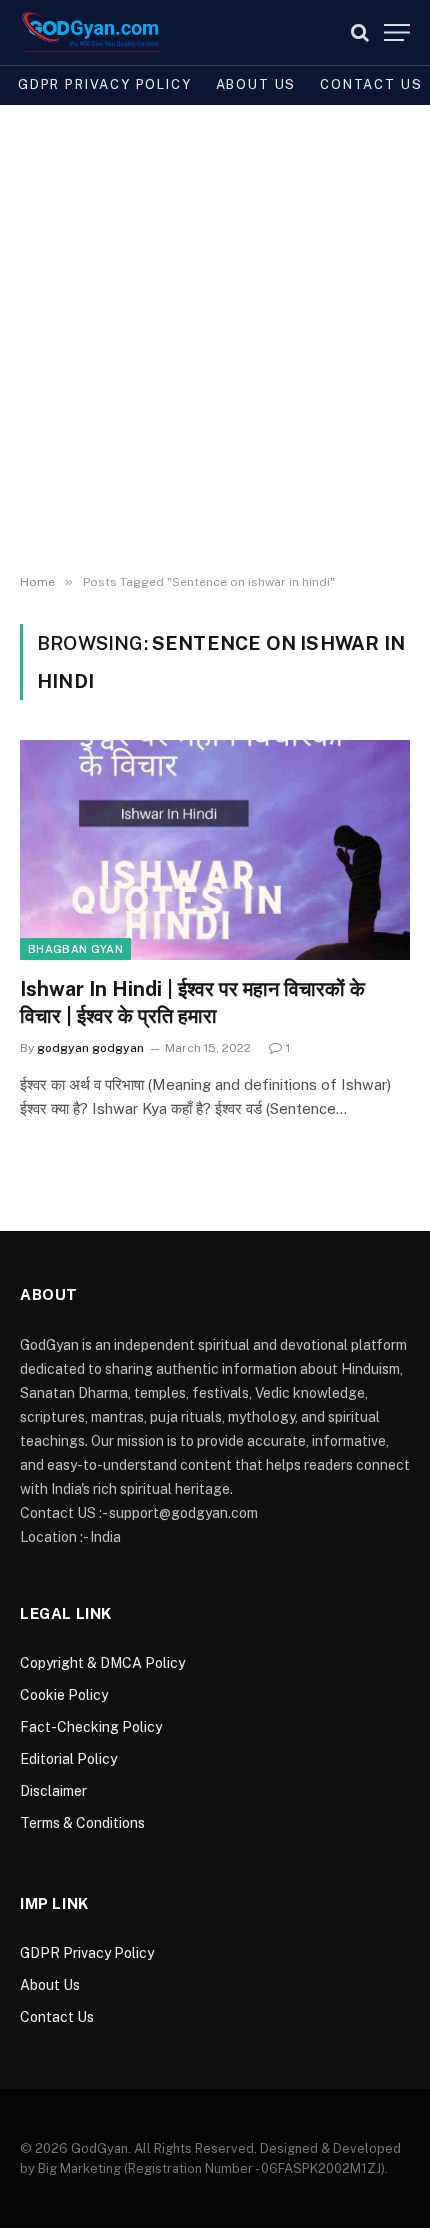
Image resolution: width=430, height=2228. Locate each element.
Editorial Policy (68, 1759)
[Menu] (397, 32)
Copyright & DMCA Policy (102, 1663)
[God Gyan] (91, 32)
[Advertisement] (215, 340)
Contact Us (57, 2017)
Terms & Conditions (82, 1823)
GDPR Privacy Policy (105, 84)
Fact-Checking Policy (91, 1727)
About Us (256, 84)
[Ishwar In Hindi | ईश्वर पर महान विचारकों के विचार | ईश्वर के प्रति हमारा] (215, 849)
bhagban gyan (75, 949)
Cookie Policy (64, 1695)
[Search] (360, 32)
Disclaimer (53, 1791)
